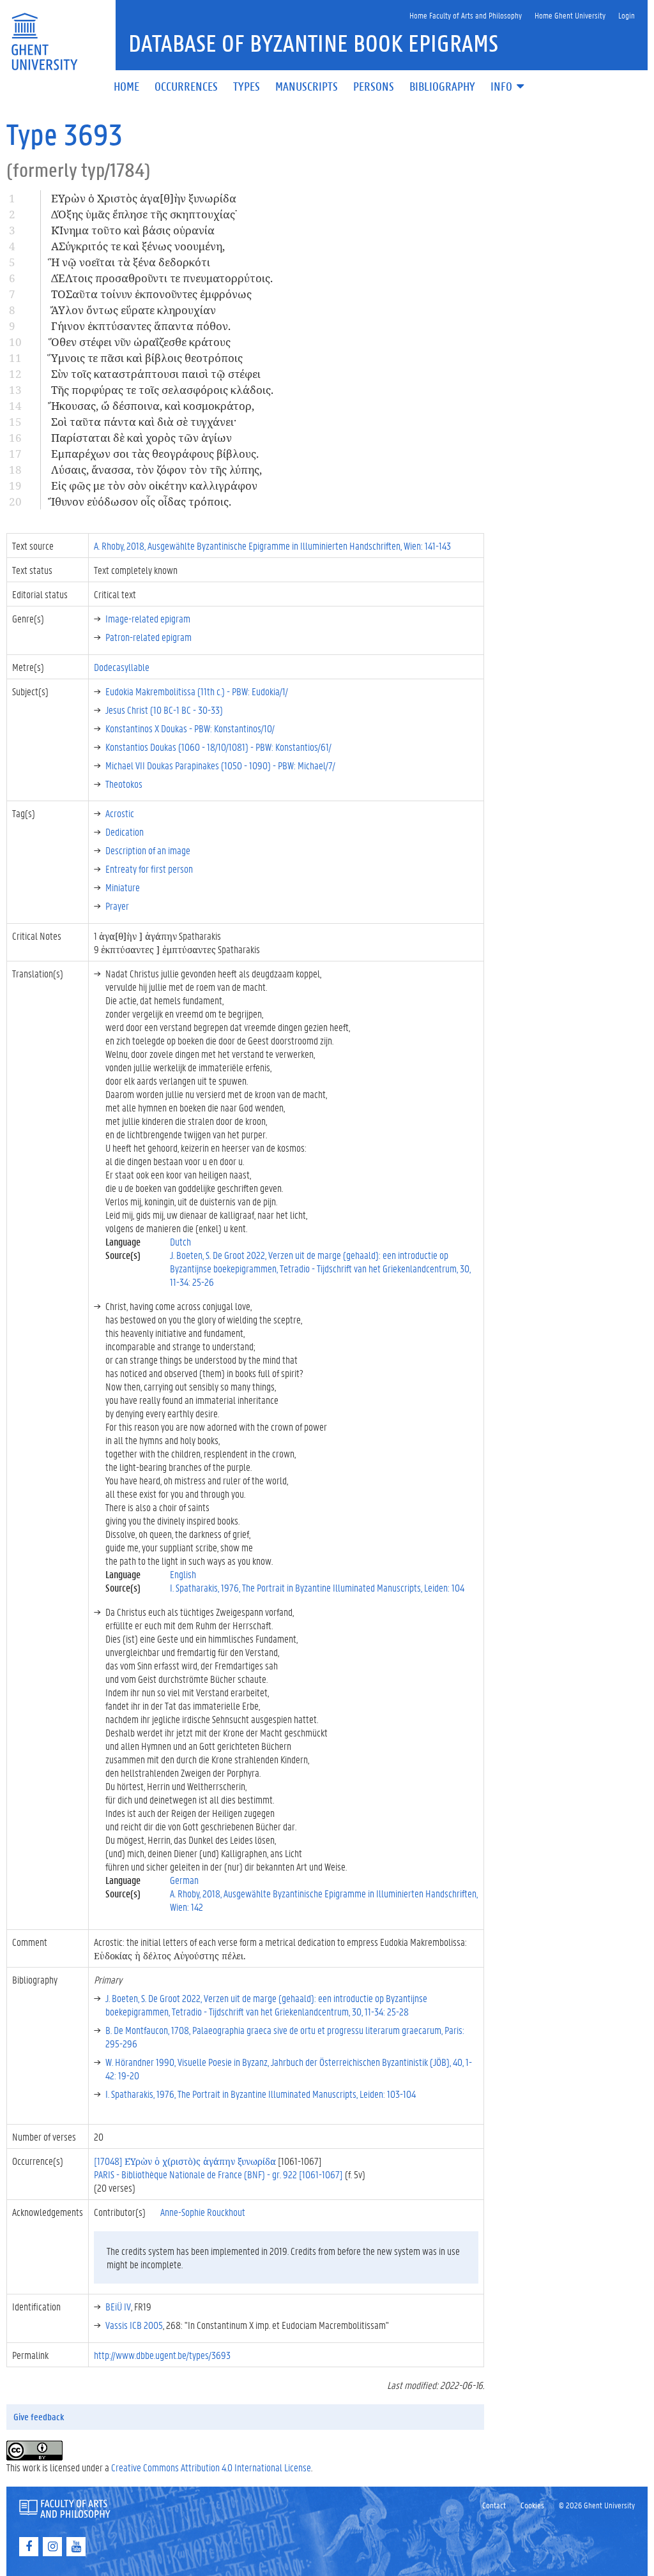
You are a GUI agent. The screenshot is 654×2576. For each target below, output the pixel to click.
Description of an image (148, 850)
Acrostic (120, 813)
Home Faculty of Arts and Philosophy (466, 15)
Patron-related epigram (148, 637)
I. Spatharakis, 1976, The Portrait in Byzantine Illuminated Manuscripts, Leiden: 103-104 (261, 2094)
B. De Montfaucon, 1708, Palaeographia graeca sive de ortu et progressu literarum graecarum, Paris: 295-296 (285, 2037)
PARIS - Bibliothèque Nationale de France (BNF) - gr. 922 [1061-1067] (218, 2174)
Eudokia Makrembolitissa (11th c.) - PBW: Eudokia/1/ (197, 691)
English (183, 1574)
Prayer (117, 906)
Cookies (532, 2505)
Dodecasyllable (122, 667)
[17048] (185, 2161)
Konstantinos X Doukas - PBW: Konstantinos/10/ (190, 728)
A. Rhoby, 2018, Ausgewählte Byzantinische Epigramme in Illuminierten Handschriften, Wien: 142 (324, 1900)
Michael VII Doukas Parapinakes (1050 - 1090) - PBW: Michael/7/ (220, 765)
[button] (508, 87)
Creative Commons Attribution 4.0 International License (211, 2467)
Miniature (123, 887)
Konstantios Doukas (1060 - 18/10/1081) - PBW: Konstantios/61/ (218, 747)
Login (627, 15)
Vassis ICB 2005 (134, 2325)
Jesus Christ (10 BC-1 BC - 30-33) (164, 710)
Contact (494, 2505)
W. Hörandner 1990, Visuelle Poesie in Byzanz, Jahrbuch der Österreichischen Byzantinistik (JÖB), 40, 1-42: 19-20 (289, 2068)
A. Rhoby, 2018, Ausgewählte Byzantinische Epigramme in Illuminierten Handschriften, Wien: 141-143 (272, 546)
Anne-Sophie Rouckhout (203, 2212)
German (184, 1880)
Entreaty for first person (149, 869)
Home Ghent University (570, 15)
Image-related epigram (148, 618)
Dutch (180, 1241)
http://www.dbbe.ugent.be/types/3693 (162, 2355)
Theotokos (124, 784)
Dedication (125, 832)
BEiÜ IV (118, 2306)
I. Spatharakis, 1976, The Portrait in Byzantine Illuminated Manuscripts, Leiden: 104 (317, 1587)
